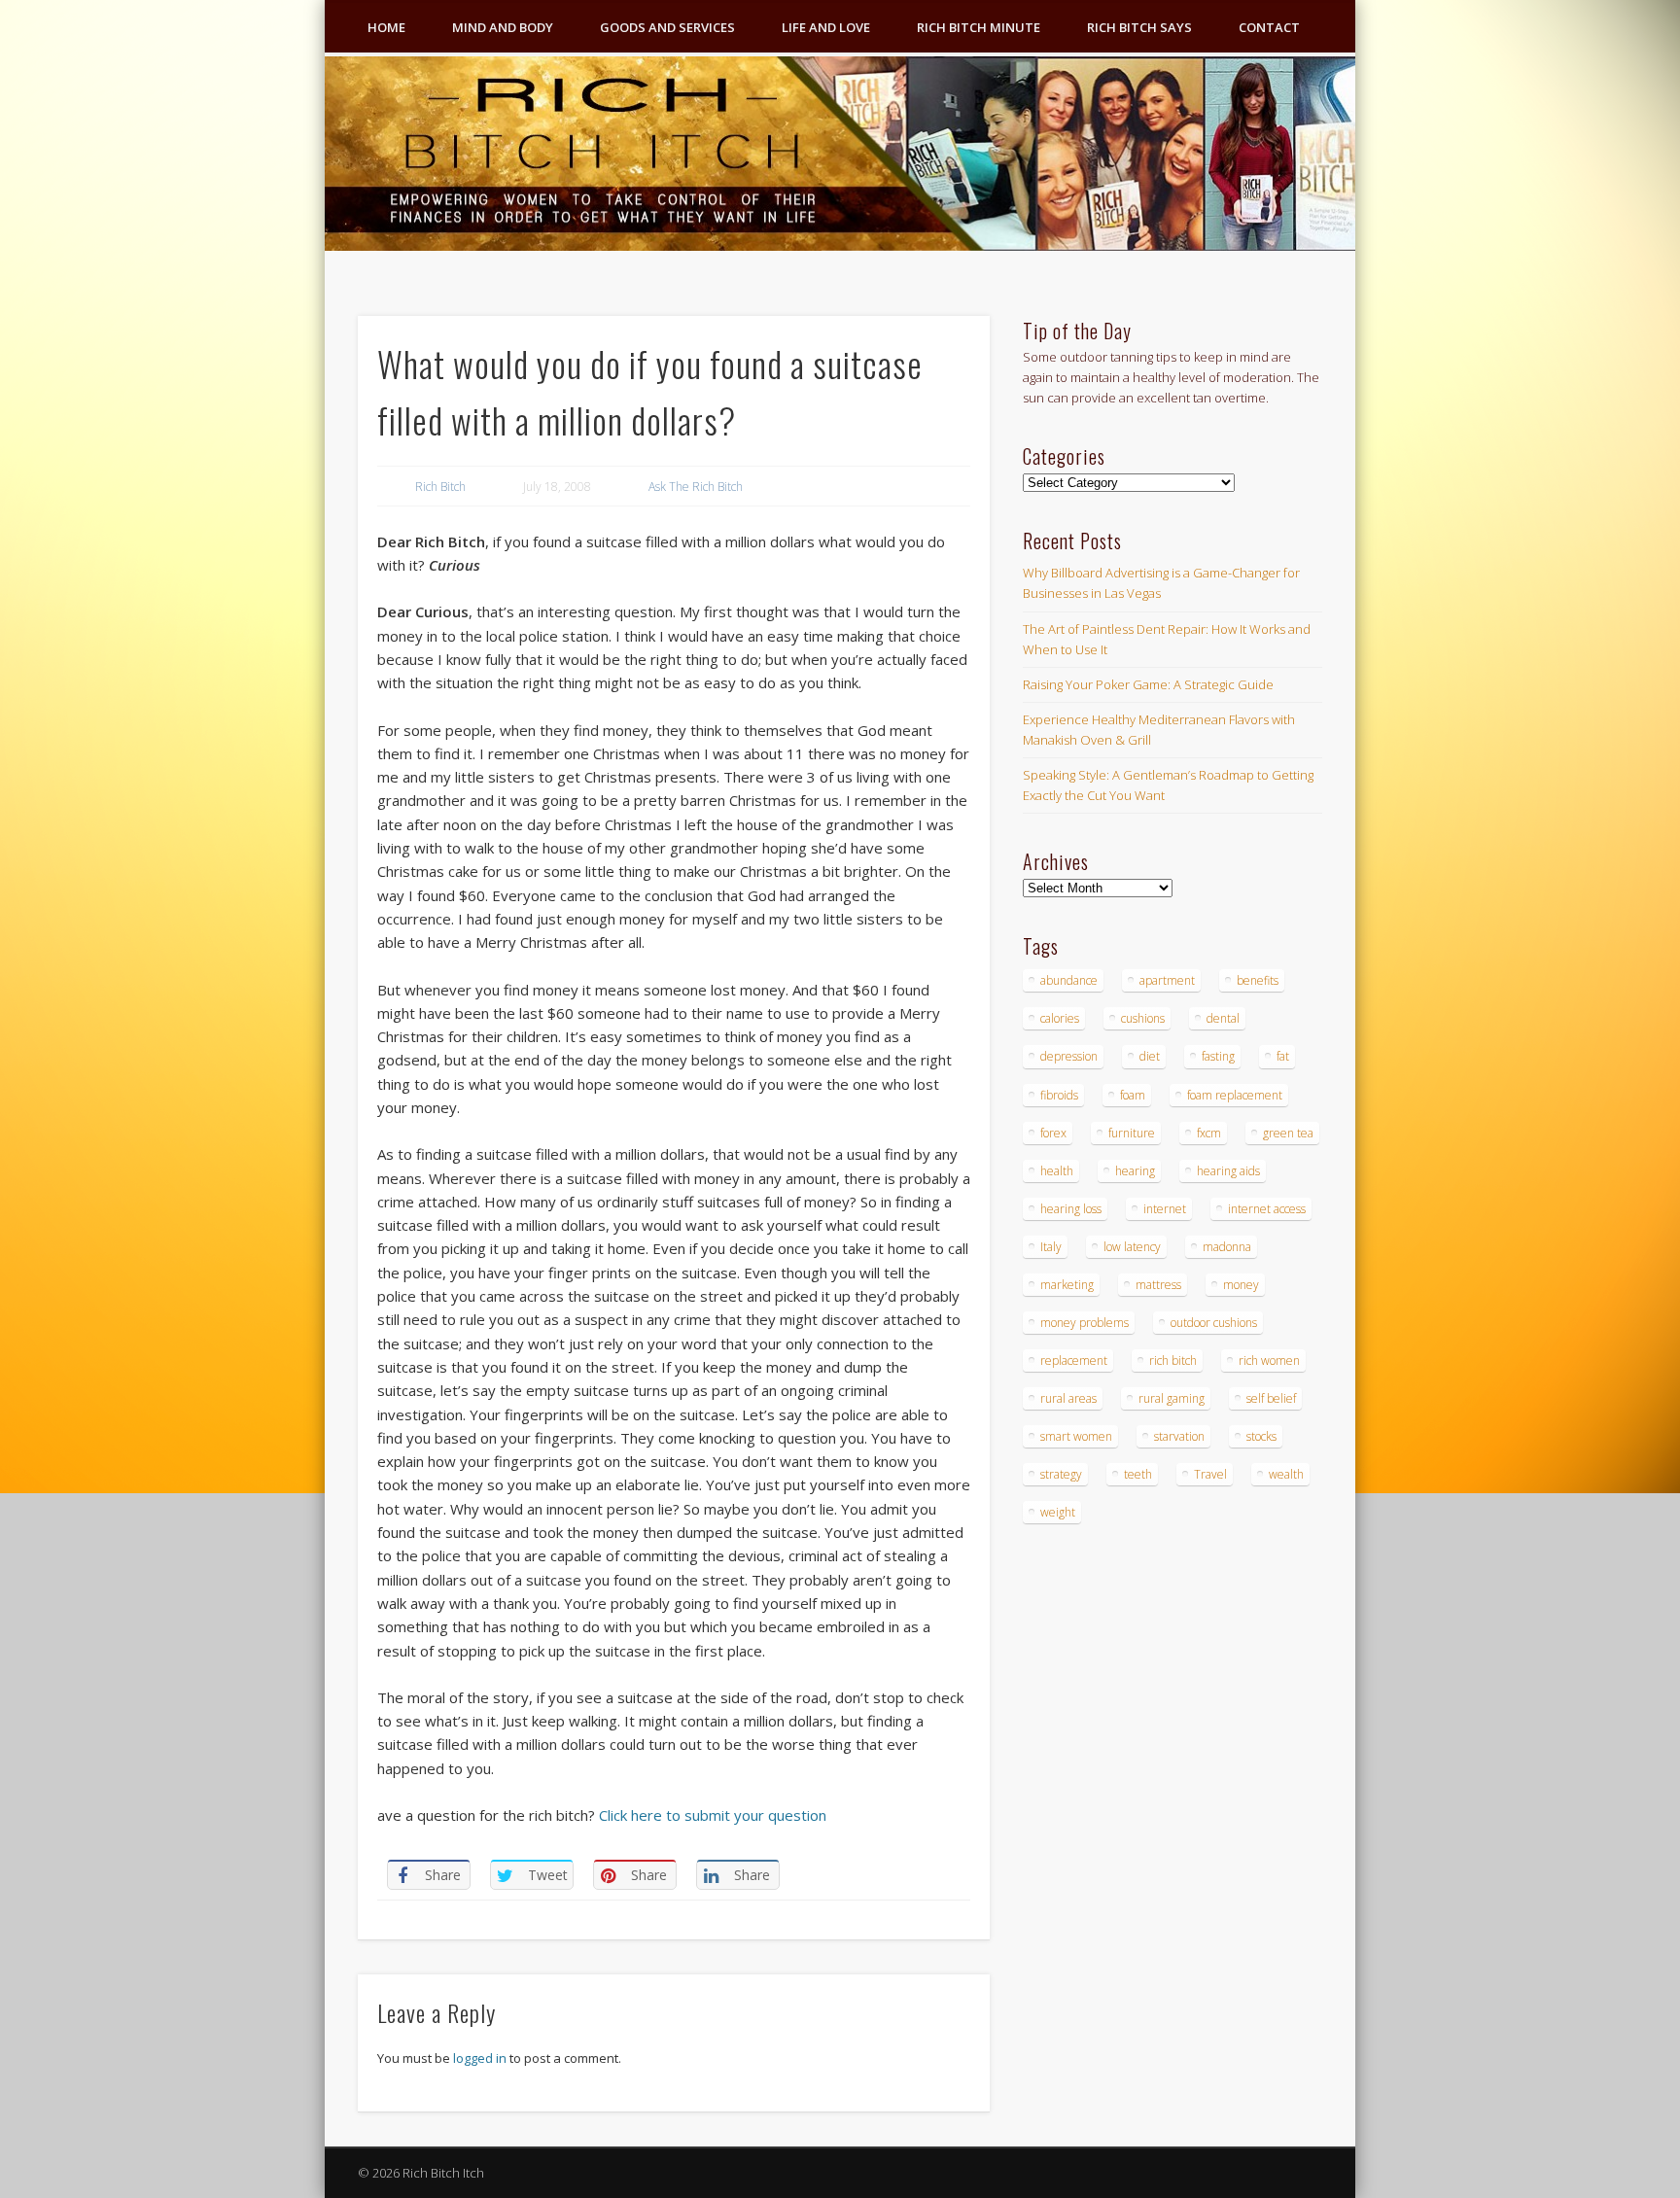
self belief (1271, 1398)
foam (1133, 1095)
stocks (1261, 1436)
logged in (480, 2058)
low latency (1132, 1247)
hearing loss (1071, 1209)
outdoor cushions (1214, 1323)
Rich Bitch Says (1139, 27)
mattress (1158, 1285)
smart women (1076, 1436)
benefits (1258, 980)
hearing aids (1228, 1171)
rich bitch (1173, 1361)
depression (1069, 1056)
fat (1283, 1056)
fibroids (1059, 1095)
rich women (1269, 1361)
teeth (1138, 1474)
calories (1060, 1018)
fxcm (1209, 1133)
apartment (1167, 980)
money (1241, 1285)
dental (1223, 1018)
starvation (1179, 1436)
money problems (1085, 1323)
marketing (1067, 1285)
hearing (1135, 1171)
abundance (1069, 980)
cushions (1143, 1018)
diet (1150, 1056)
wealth (1286, 1474)
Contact (1269, 27)
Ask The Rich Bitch (696, 487)
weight (1058, 1512)
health (1057, 1171)
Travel (1210, 1474)
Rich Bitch (440, 487)
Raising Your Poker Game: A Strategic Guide (1148, 684)
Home (386, 27)
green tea (1288, 1133)
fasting (1218, 1056)
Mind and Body (503, 27)
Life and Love (826, 27)
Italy (1051, 1247)
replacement (1074, 1361)
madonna (1227, 1247)
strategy (1061, 1474)
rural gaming (1172, 1398)
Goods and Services (667, 27)
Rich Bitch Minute (979, 27)
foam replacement (1235, 1095)
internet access (1267, 1209)
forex (1053, 1133)
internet (1165, 1209)
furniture (1132, 1133)
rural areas (1068, 1398)
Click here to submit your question (713, 1815)
